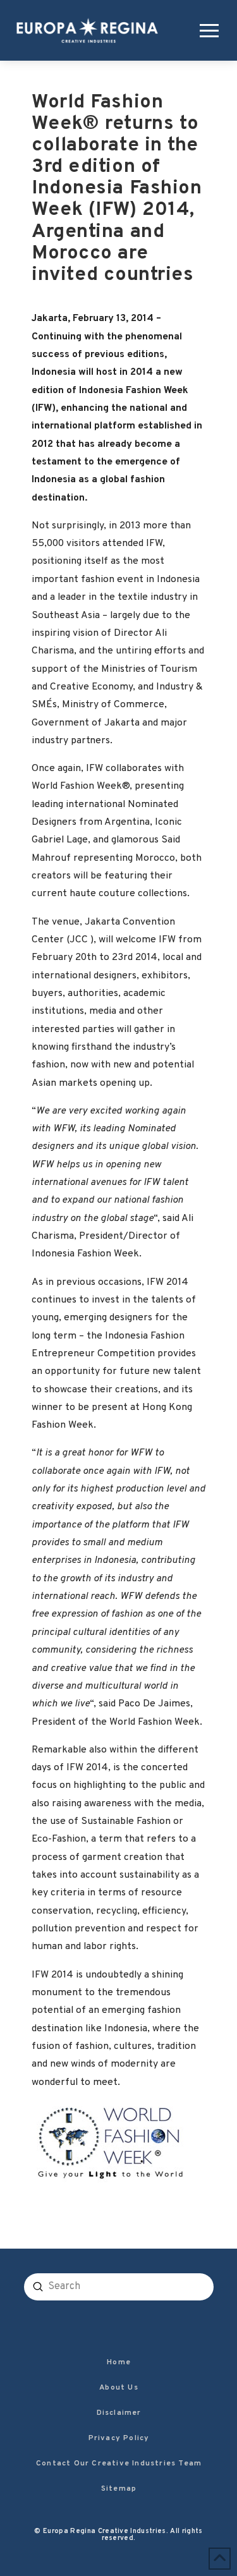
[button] (207, 30)
